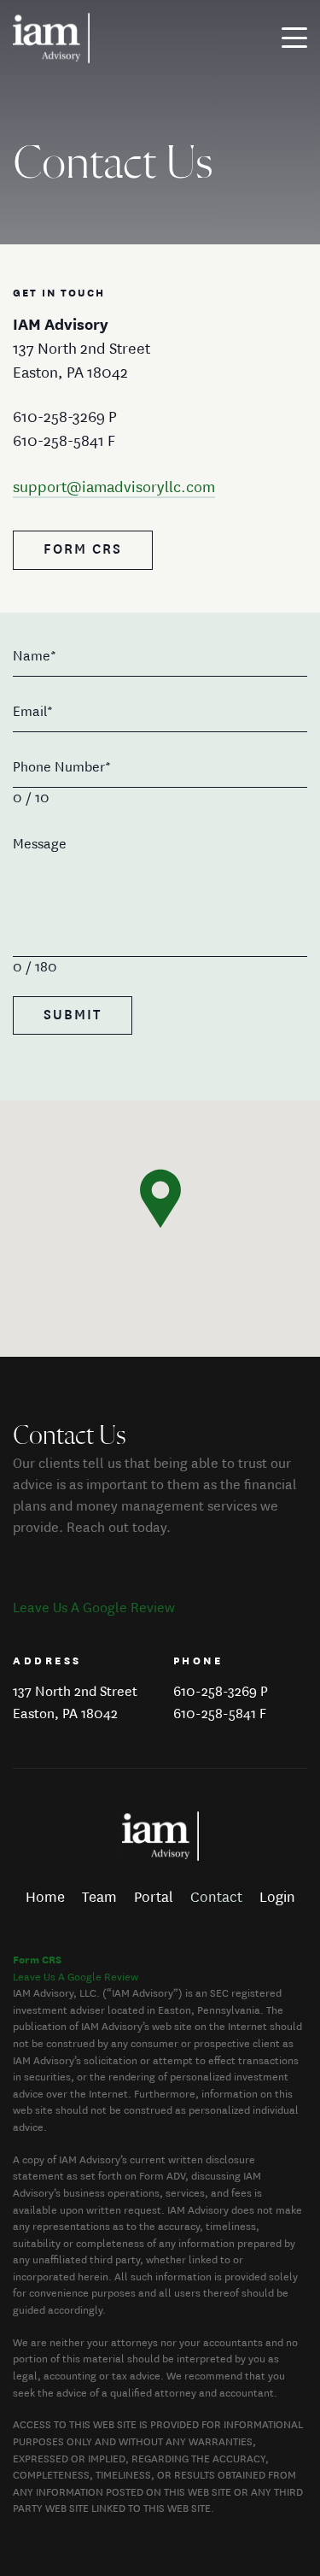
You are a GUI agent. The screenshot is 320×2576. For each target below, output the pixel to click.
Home (45, 1898)
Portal (154, 1898)
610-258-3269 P (221, 1692)
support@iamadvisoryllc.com (114, 488)
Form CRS (83, 550)
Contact (216, 1898)
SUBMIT (73, 1015)
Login (277, 1898)
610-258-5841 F (220, 1714)
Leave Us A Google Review (94, 1608)
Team (99, 1898)
